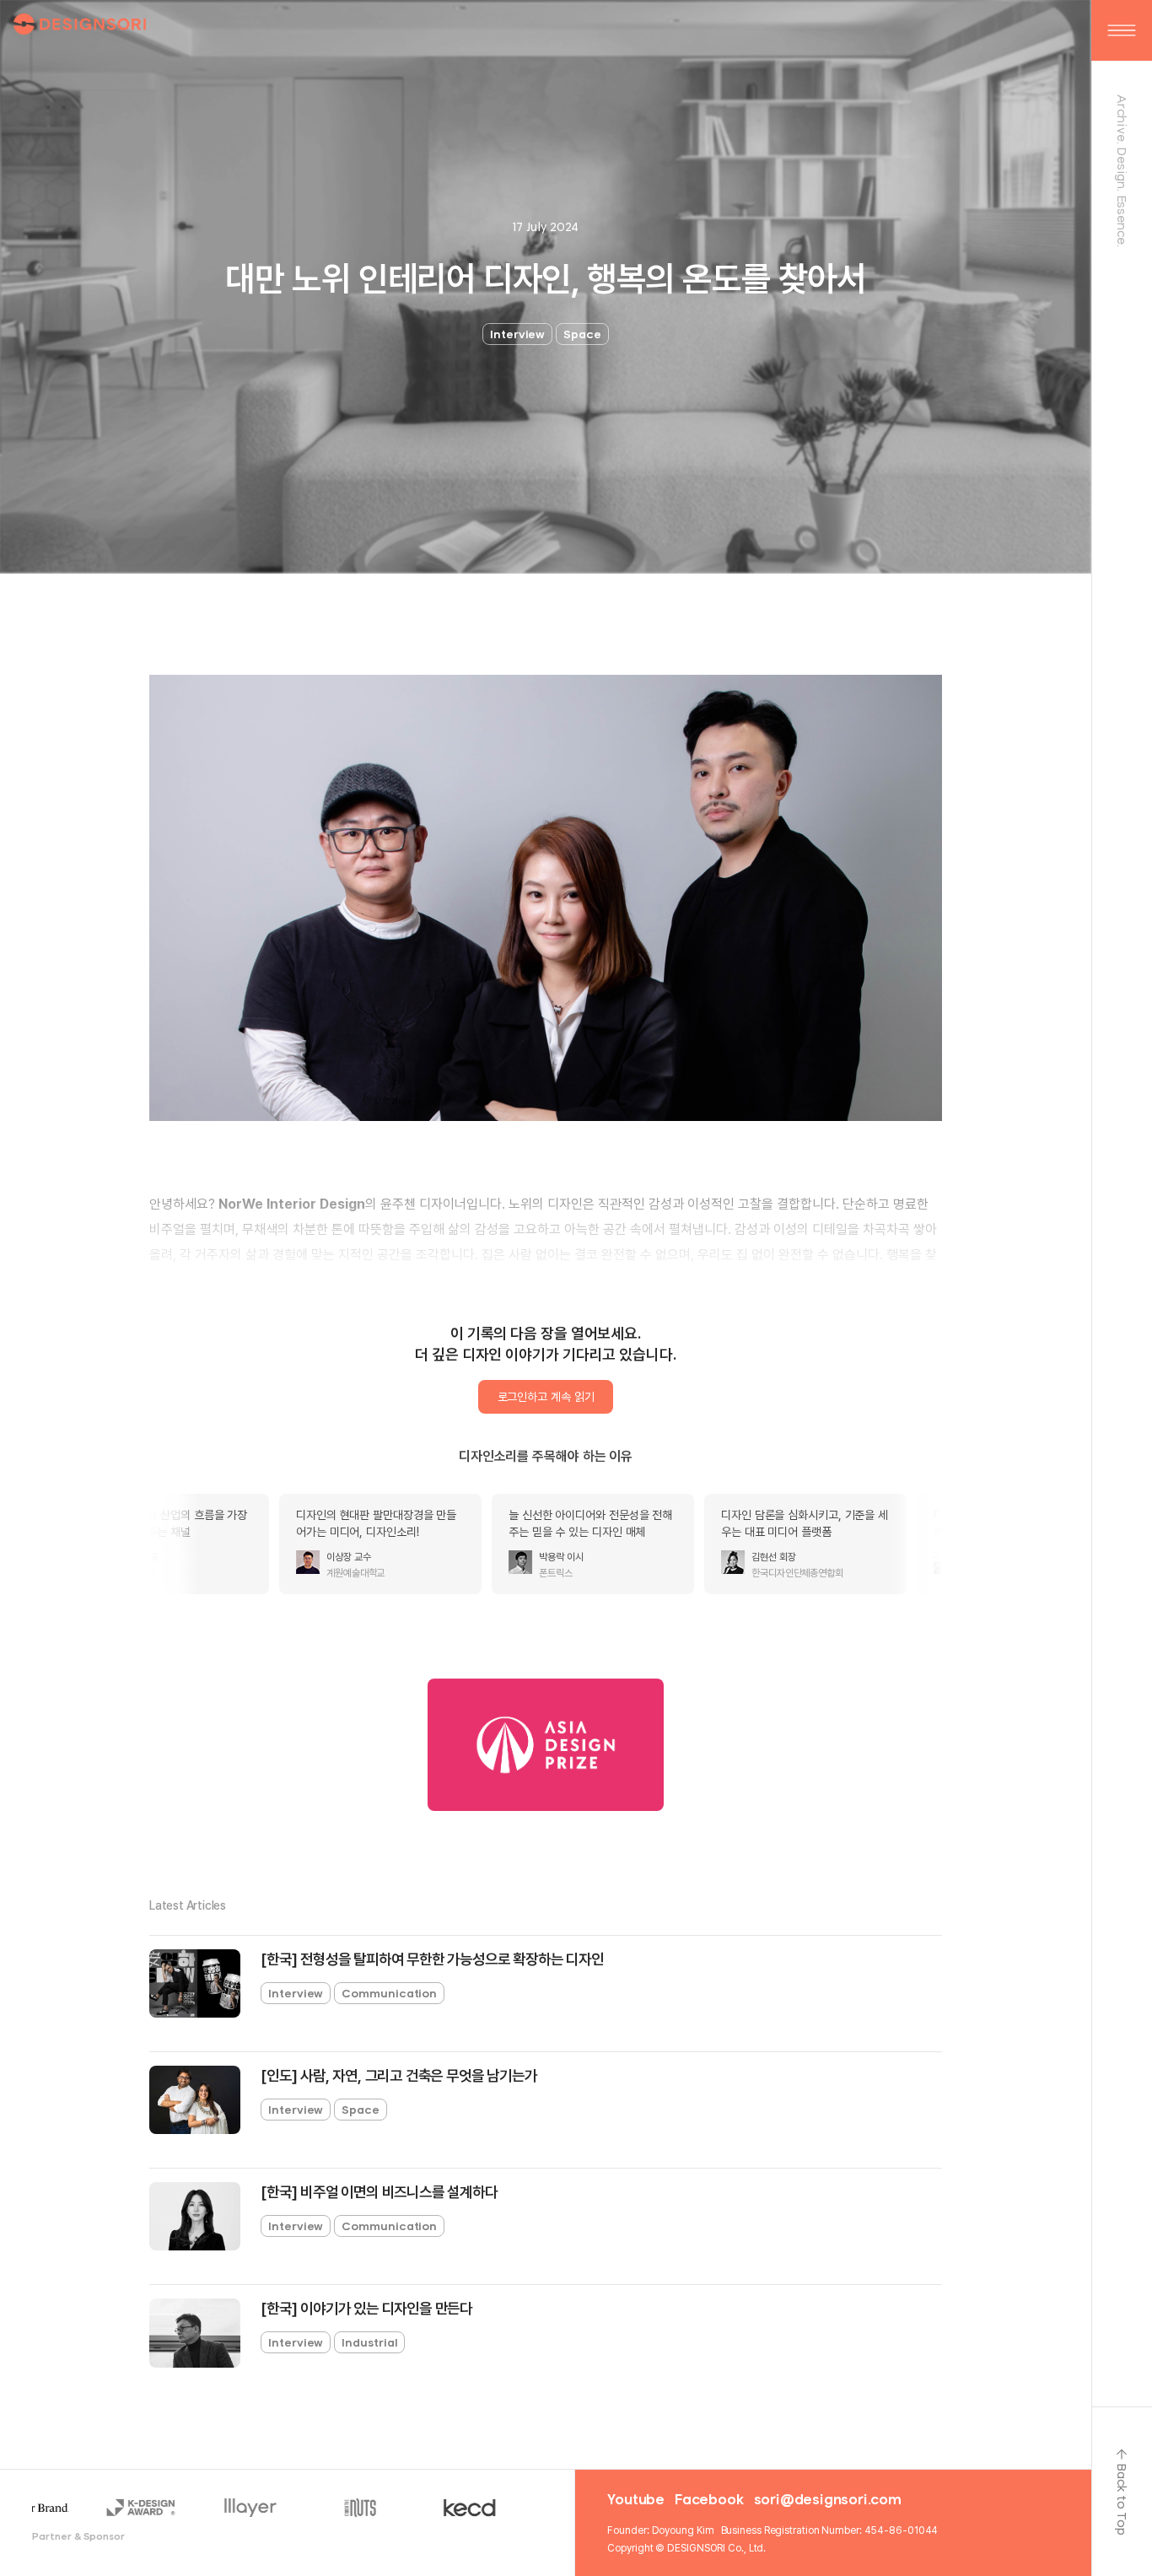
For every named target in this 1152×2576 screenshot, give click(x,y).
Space (582, 334)
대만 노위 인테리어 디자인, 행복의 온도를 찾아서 (545, 279)
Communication (389, 1993)
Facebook (709, 2499)
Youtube (636, 2499)
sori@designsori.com (828, 2499)
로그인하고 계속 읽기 (546, 1397)
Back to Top (1122, 2499)
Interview (517, 334)
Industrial (369, 2342)
